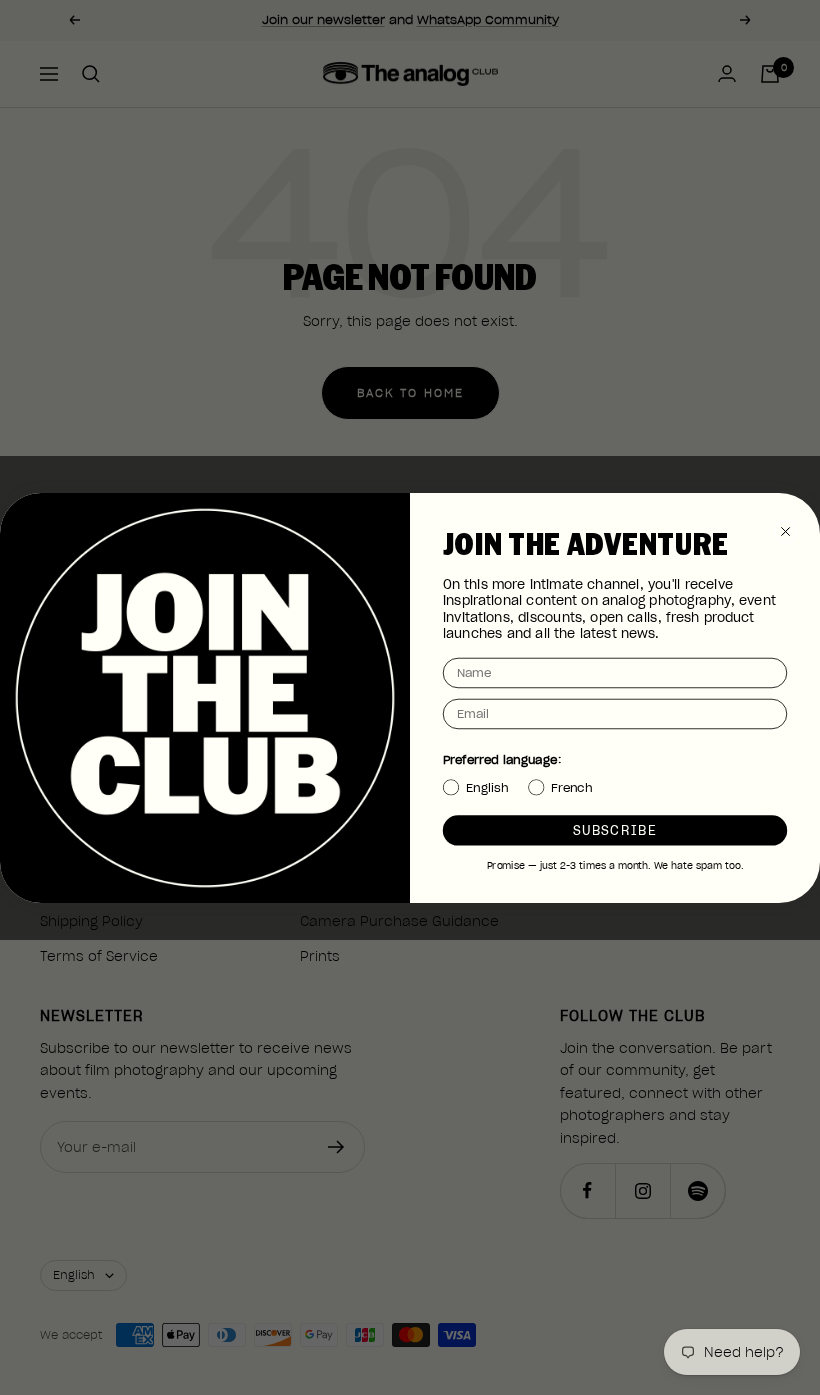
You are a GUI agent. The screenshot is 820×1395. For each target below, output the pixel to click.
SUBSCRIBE (615, 830)
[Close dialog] (786, 531)
